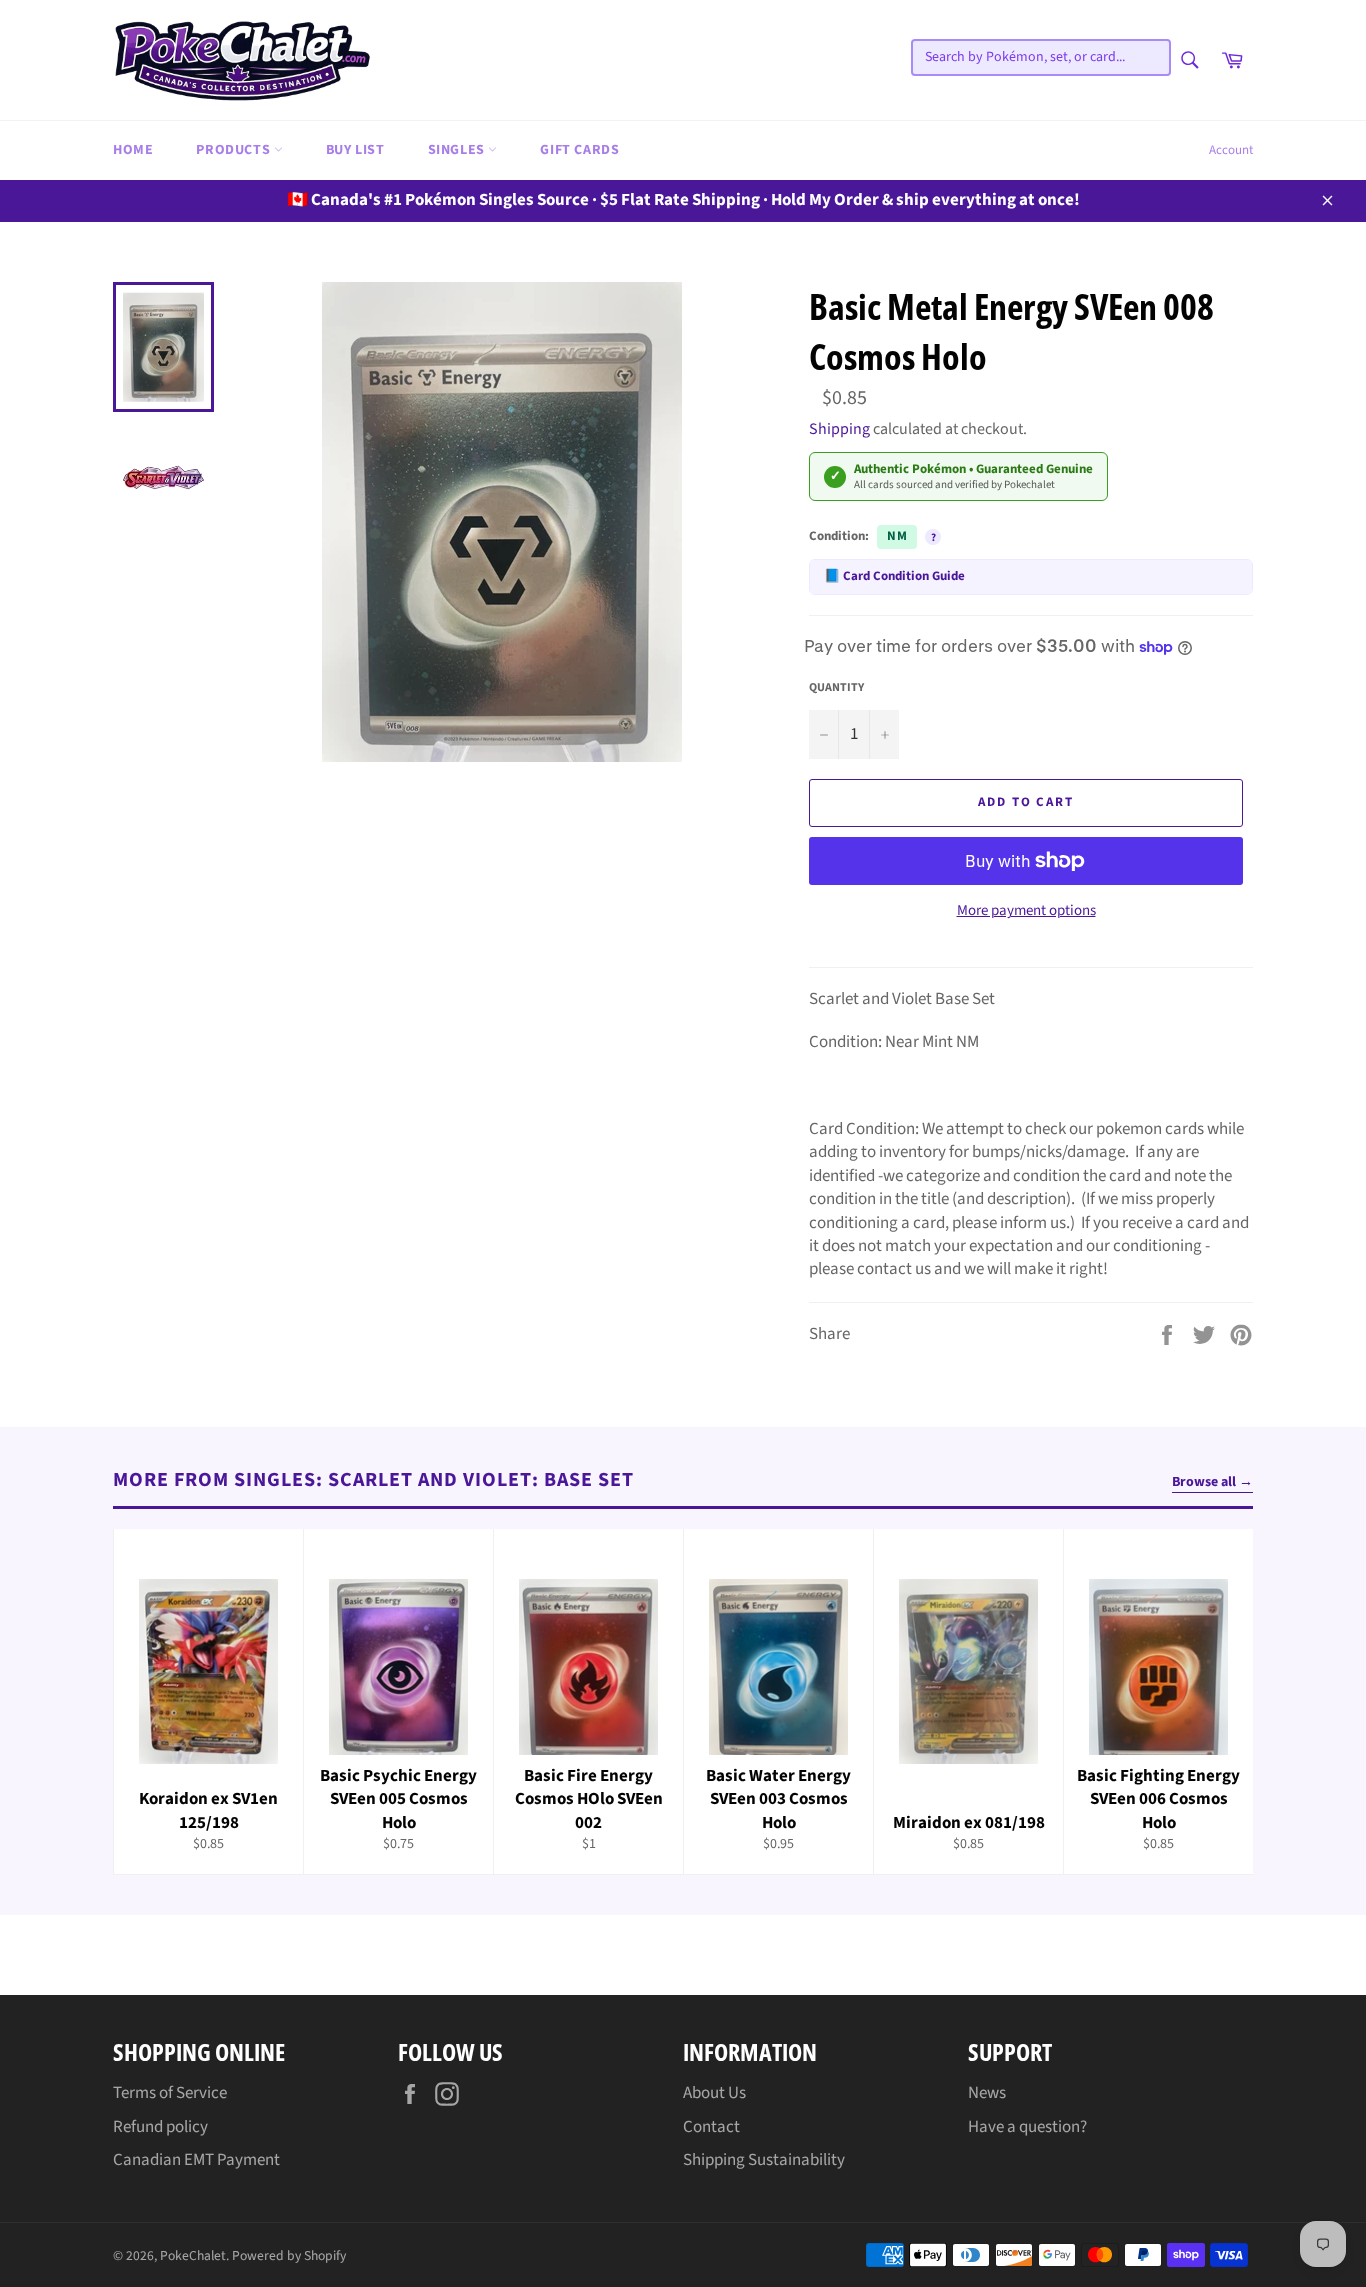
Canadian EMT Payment (196, 2160)
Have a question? (1027, 2127)
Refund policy (160, 2127)
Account (1231, 150)
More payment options (1026, 911)
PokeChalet (193, 2255)
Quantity (836, 688)
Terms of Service (170, 2093)
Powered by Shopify (289, 2255)
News (987, 2093)
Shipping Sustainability (764, 2160)
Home (133, 150)
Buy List (355, 150)
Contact (711, 2127)
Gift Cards (579, 150)
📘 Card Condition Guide (894, 576)
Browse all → (1212, 1482)
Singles (458, 150)
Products (234, 150)
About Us (714, 2093)
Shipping (839, 429)
